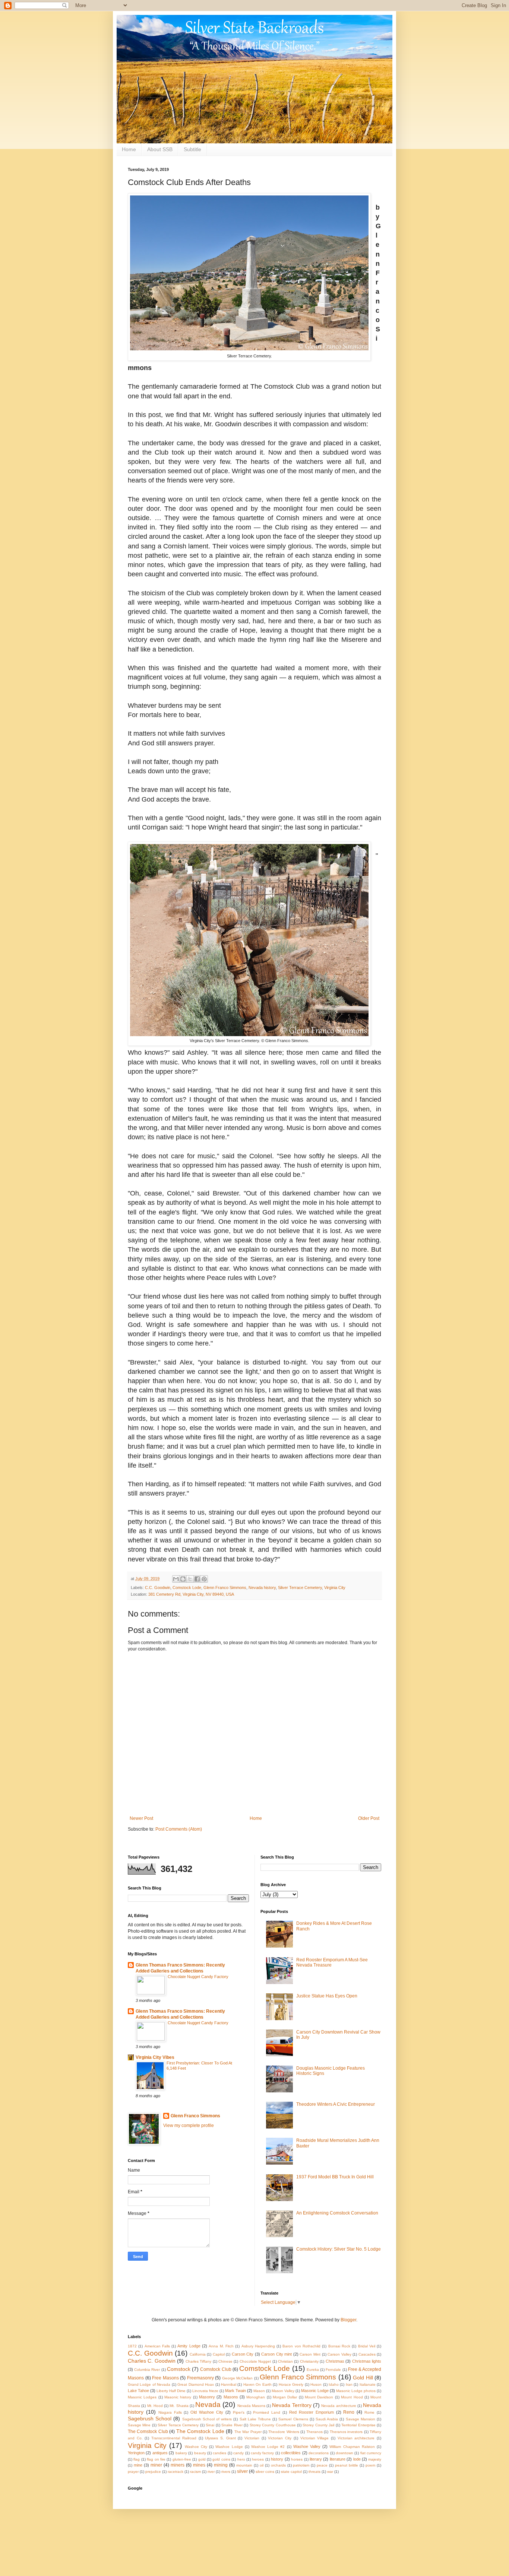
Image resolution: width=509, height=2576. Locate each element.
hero (241, 2459)
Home (129, 149)
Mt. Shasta (179, 2406)
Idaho (334, 2384)
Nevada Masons (251, 2406)
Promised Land (267, 2412)
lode (357, 2459)
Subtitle (192, 149)
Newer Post (141, 1818)
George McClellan (238, 2378)
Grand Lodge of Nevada (149, 2384)
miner (156, 2465)
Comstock (179, 2369)
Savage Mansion (361, 2419)
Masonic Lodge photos (356, 2391)
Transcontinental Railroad (174, 2438)
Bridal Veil (367, 2346)
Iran (349, 2384)
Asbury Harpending (258, 2346)
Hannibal (229, 2384)
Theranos (314, 2432)
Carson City (243, 2354)
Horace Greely (291, 2384)
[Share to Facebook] (197, 1579)
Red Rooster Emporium (312, 2412)
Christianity (309, 2361)
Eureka (313, 2370)
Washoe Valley (307, 2446)
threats (314, 2472)
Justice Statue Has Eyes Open (327, 1996)
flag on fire (156, 2459)
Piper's (239, 2412)
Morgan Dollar (285, 2397)
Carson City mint (276, 2354)
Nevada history (262, 1588)
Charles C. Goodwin (152, 2361)
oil (262, 2465)
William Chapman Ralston (352, 2447)
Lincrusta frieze (205, 2391)
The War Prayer (248, 2432)
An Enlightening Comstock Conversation (337, 2213)
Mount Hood (352, 2397)
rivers (226, 2472)
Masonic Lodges (142, 2397)
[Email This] (176, 1579)
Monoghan (256, 2397)
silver (242, 2471)
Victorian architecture (356, 2438)
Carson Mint (310, 2354)
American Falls (157, 2346)
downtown (344, 2453)
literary (316, 2459)
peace (322, 2465)
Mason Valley (283, 2391)
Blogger (348, 2320)
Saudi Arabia (327, 2419)
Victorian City (280, 2438)
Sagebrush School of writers (207, 2419)
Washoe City (196, 2447)
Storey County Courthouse (273, 2425)
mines (199, 2465)
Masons (231, 2397)
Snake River (232, 2425)
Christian (285, 2361)
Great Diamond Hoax (196, 2384)
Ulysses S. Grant (220, 2438)
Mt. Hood (155, 2406)
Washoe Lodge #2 (268, 2447)
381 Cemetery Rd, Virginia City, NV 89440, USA (191, 1594)
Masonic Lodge (315, 2391)
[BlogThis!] (183, 1579)
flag (137, 2459)
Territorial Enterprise (358, 2425)
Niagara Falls (170, 2412)
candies (219, 2453)
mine (138, 2465)
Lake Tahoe (138, 2391)
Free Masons (165, 2378)
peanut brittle (347, 2465)
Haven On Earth (257, 2384)
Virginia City (335, 1588)
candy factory (262, 2453)
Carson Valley (339, 2354)
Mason (259, 2391)
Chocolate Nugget (255, 2361)
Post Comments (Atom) (179, 1829)
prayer (133, 2472)
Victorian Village (315, 2438)
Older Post (369, 1818)
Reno (349, 2412)
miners (178, 2465)
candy (238, 2453)
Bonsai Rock (339, 2346)
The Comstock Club (148, 2432)
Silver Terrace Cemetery (300, 1588)
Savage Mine (139, 2425)
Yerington (136, 2453)
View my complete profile (189, 2126)
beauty (200, 2453)
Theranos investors (346, 2432)
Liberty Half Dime (171, 2391)
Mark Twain (235, 2391)
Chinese (225, 2361)
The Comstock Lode (200, 2431)
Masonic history (178, 2397)
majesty (375, 2459)
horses (297, 2459)
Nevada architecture (339, 2406)
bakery (181, 2453)
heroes (258, 2459)
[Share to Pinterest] (204, 1579)
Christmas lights (367, 2361)
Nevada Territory (292, 2405)
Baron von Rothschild (301, 2346)
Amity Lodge (189, 2346)
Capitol (219, 2354)
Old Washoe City (207, 2412)
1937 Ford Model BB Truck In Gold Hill (335, 2177)
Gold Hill (363, 2378)
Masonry (207, 2397)
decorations (319, 2453)
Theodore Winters (284, 2432)
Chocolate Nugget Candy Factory (198, 1977)
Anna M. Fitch (221, 2346)
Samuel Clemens (293, 2419)
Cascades (367, 2354)
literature (338, 2459)
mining (221, 2465)
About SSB (160, 149)
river (211, 2472)
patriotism (301, 2465)
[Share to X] (190, 1579)
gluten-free (182, 2459)
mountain (244, 2465)
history (277, 2459)
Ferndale (333, 2370)
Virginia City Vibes (155, 2057)
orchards (278, 2465)
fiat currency (371, 2453)
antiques (160, 2453)
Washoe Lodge (229, 2447)
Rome (369, 2412)
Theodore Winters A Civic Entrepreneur (336, 2104)
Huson (316, 2384)
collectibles (291, 2453)
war (330, 2472)
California (198, 2354)
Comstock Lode (187, 1588)
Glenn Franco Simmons (225, 1588)
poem (370, 2465)
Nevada (208, 2405)
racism (195, 2472)
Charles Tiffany (198, 2361)
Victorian (252, 2438)
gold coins (221, 2459)
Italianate (368, 2384)
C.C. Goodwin (158, 1588)
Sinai (210, 2425)
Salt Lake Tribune (255, 2419)
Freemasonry (200, 2378)
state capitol (291, 2472)
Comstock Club (216, 2369)
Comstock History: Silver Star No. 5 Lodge (339, 2249)
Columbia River (147, 2370)
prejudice (153, 2472)
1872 (132, 2346)
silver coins (265, 2472)
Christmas (335, 2361)
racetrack (176, 2472)
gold (202, 2459)
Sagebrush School (150, 2419)
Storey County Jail (318, 2425)
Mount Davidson (319, 2397)
